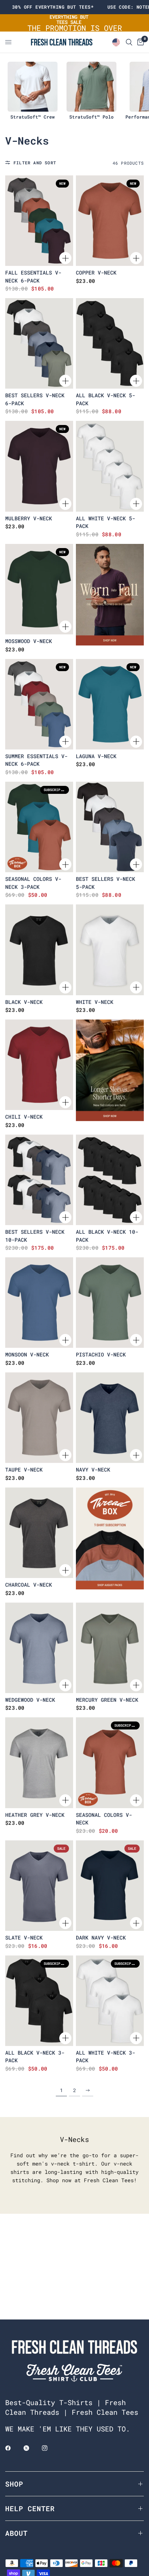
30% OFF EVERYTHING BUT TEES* (53, 7)
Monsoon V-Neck (27, 1354)
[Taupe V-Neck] (39, 1418)
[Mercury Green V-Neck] (110, 1648)
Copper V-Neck (96, 272)
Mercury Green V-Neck (107, 1700)
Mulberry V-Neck (29, 518)
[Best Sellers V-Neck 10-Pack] (39, 1180)
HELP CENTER (30, 2508)
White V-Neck (95, 1002)
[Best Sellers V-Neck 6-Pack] (39, 343)
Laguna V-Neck (96, 756)
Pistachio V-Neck (101, 1354)
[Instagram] (50, 2448)
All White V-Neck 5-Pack (106, 522)
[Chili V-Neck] (39, 1065)
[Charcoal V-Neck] (39, 1533)
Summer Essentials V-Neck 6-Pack (36, 760)
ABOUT (16, 2533)
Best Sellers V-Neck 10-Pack (35, 1236)
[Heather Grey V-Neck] (39, 1763)
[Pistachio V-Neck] (110, 1303)
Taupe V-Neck (24, 1469)
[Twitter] (31, 2448)
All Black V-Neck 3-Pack (35, 2057)
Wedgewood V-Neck (30, 1700)
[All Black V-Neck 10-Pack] (110, 1180)
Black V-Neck (24, 1002)
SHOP (14, 2484)
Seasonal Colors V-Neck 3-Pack (33, 883)
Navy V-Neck (93, 1469)
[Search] (129, 42)
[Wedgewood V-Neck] (39, 1648)
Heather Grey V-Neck (35, 1815)
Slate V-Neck (24, 1937)
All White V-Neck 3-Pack (106, 2057)
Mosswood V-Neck (29, 641)
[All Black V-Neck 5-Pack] (110, 343)
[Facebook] (13, 2448)
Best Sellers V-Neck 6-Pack (35, 399)
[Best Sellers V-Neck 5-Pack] (110, 827)
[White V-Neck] (110, 950)
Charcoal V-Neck (29, 1585)
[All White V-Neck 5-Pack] (110, 466)
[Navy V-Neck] (110, 1418)
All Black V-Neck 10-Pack (107, 1236)
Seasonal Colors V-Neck (104, 1819)
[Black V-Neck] (39, 950)
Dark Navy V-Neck (101, 1937)
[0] (139, 42)
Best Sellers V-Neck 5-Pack (106, 883)
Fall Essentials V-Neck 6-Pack (33, 276)
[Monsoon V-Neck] (39, 1303)
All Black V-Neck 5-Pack (106, 399)
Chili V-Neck (24, 1117)
